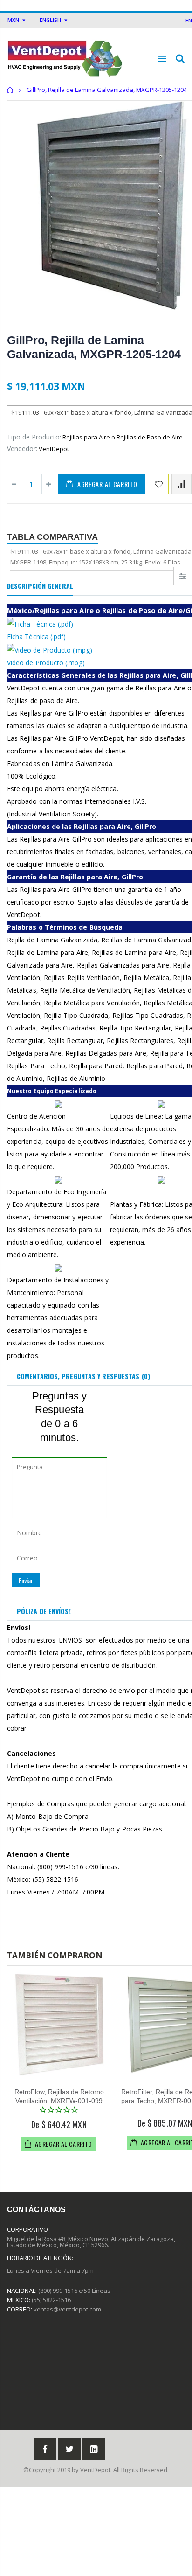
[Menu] (162, 59)
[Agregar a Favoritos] (159, 484)
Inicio (10, 90)
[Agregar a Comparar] (182, 484)
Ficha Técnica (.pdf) (36, 637)
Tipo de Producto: (34, 437)
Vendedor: (22, 449)
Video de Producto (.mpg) (46, 663)
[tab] (40, 586)
